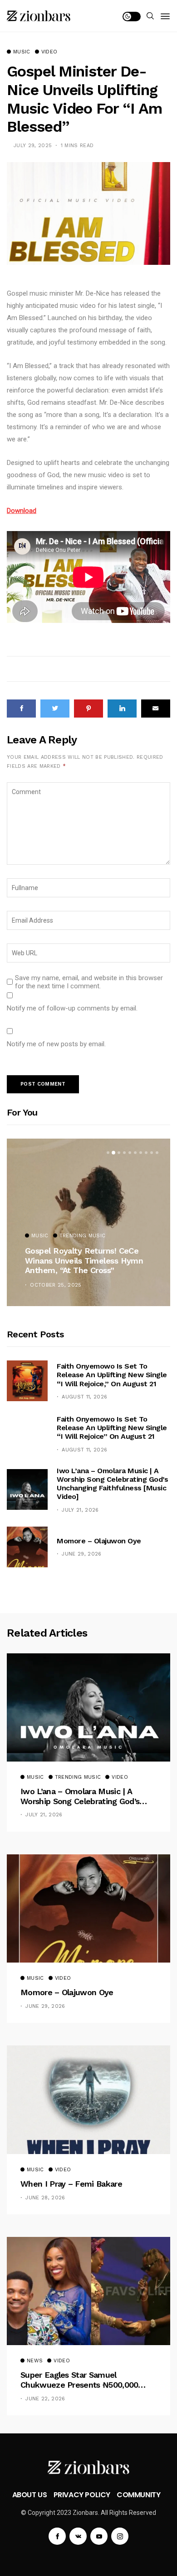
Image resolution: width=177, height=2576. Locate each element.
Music (22, 52)
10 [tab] (157, 1153)
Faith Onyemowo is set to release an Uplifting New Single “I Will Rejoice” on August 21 (112, 1428)
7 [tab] (141, 1153)
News (35, 2361)
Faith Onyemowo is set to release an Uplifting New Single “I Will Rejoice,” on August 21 (112, 1375)
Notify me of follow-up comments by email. (72, 1008)
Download (22, 511)
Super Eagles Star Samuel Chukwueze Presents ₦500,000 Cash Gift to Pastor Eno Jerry (79, 2380)
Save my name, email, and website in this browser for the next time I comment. (89, 982)
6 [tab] (135, 1153)
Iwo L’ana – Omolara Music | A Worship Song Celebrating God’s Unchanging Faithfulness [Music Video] (112, 1484)
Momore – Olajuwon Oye (99, 1541)
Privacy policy (82, 2495)
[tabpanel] (88, 1222)
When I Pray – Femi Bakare (71, 2184)
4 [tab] (124, 1153)
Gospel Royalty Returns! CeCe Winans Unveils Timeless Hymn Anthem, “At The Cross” (84, 1260)
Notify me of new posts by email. (56, 1044)
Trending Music (83, 1236)
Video (49, 52)
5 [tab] (130, 1153)
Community (138, 2495)
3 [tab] (119, 1153)
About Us (30, 2495)
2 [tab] (113, 1153)
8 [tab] (146, 1153)
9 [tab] (152, 1153)
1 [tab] (108, 1153)
